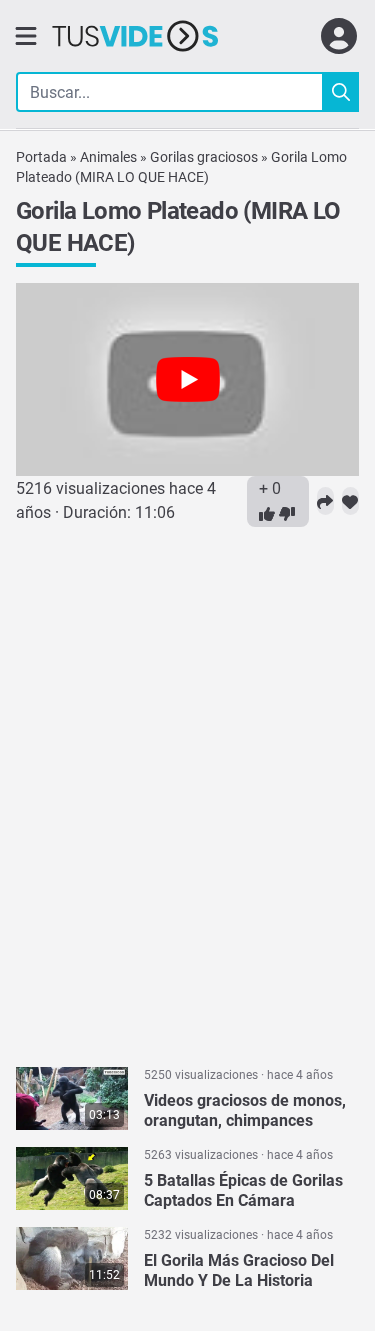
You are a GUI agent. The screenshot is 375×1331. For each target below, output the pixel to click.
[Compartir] (325, 501)
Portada (41, 157)
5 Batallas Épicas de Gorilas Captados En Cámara (243, 1190)
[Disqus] (187, 785)
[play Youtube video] (187, 379)
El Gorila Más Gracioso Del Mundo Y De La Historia (239, 1270)
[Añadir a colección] (350, 501)
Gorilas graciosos (204, 157)
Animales (108, 157)
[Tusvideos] (135, 36)
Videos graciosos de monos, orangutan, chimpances (245, 1110)
